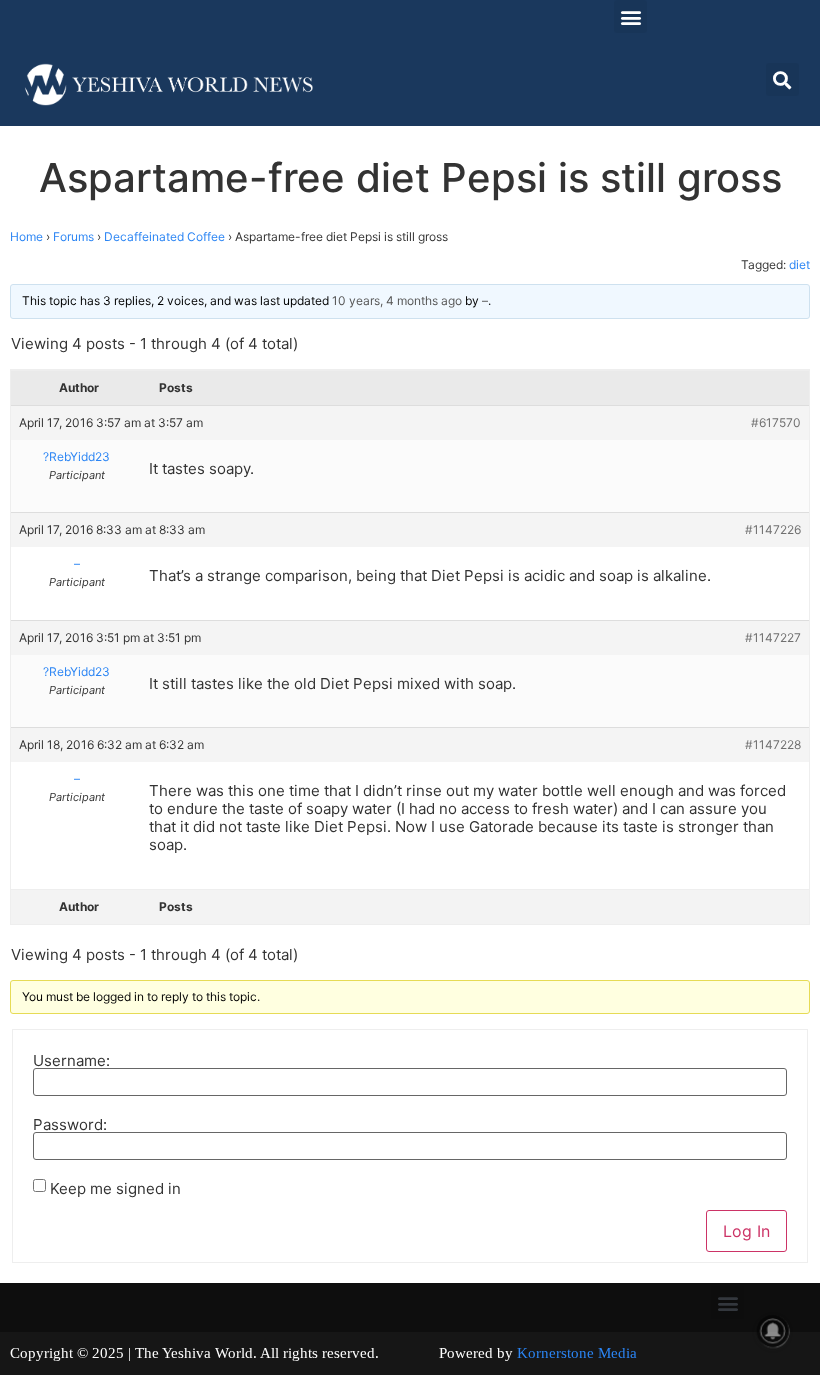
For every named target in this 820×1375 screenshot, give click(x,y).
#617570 (776, 422)
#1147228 (773, 744)
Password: (70, 1124)
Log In (746, 1231)
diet (799, 264)
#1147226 (773, 529)
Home (26, 236)
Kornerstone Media (577, 1353)
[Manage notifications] (773, 1331)
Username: (71, 1060)
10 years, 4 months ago (397, 300)
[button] (630, 16)
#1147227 (773, 637)
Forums (73, 236)
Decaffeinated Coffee (164, 236)
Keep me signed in (115, 1188)
